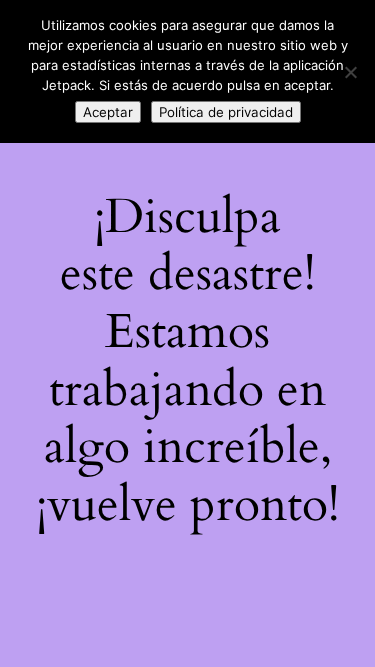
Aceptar (108, 112)
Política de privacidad (226, 112)
